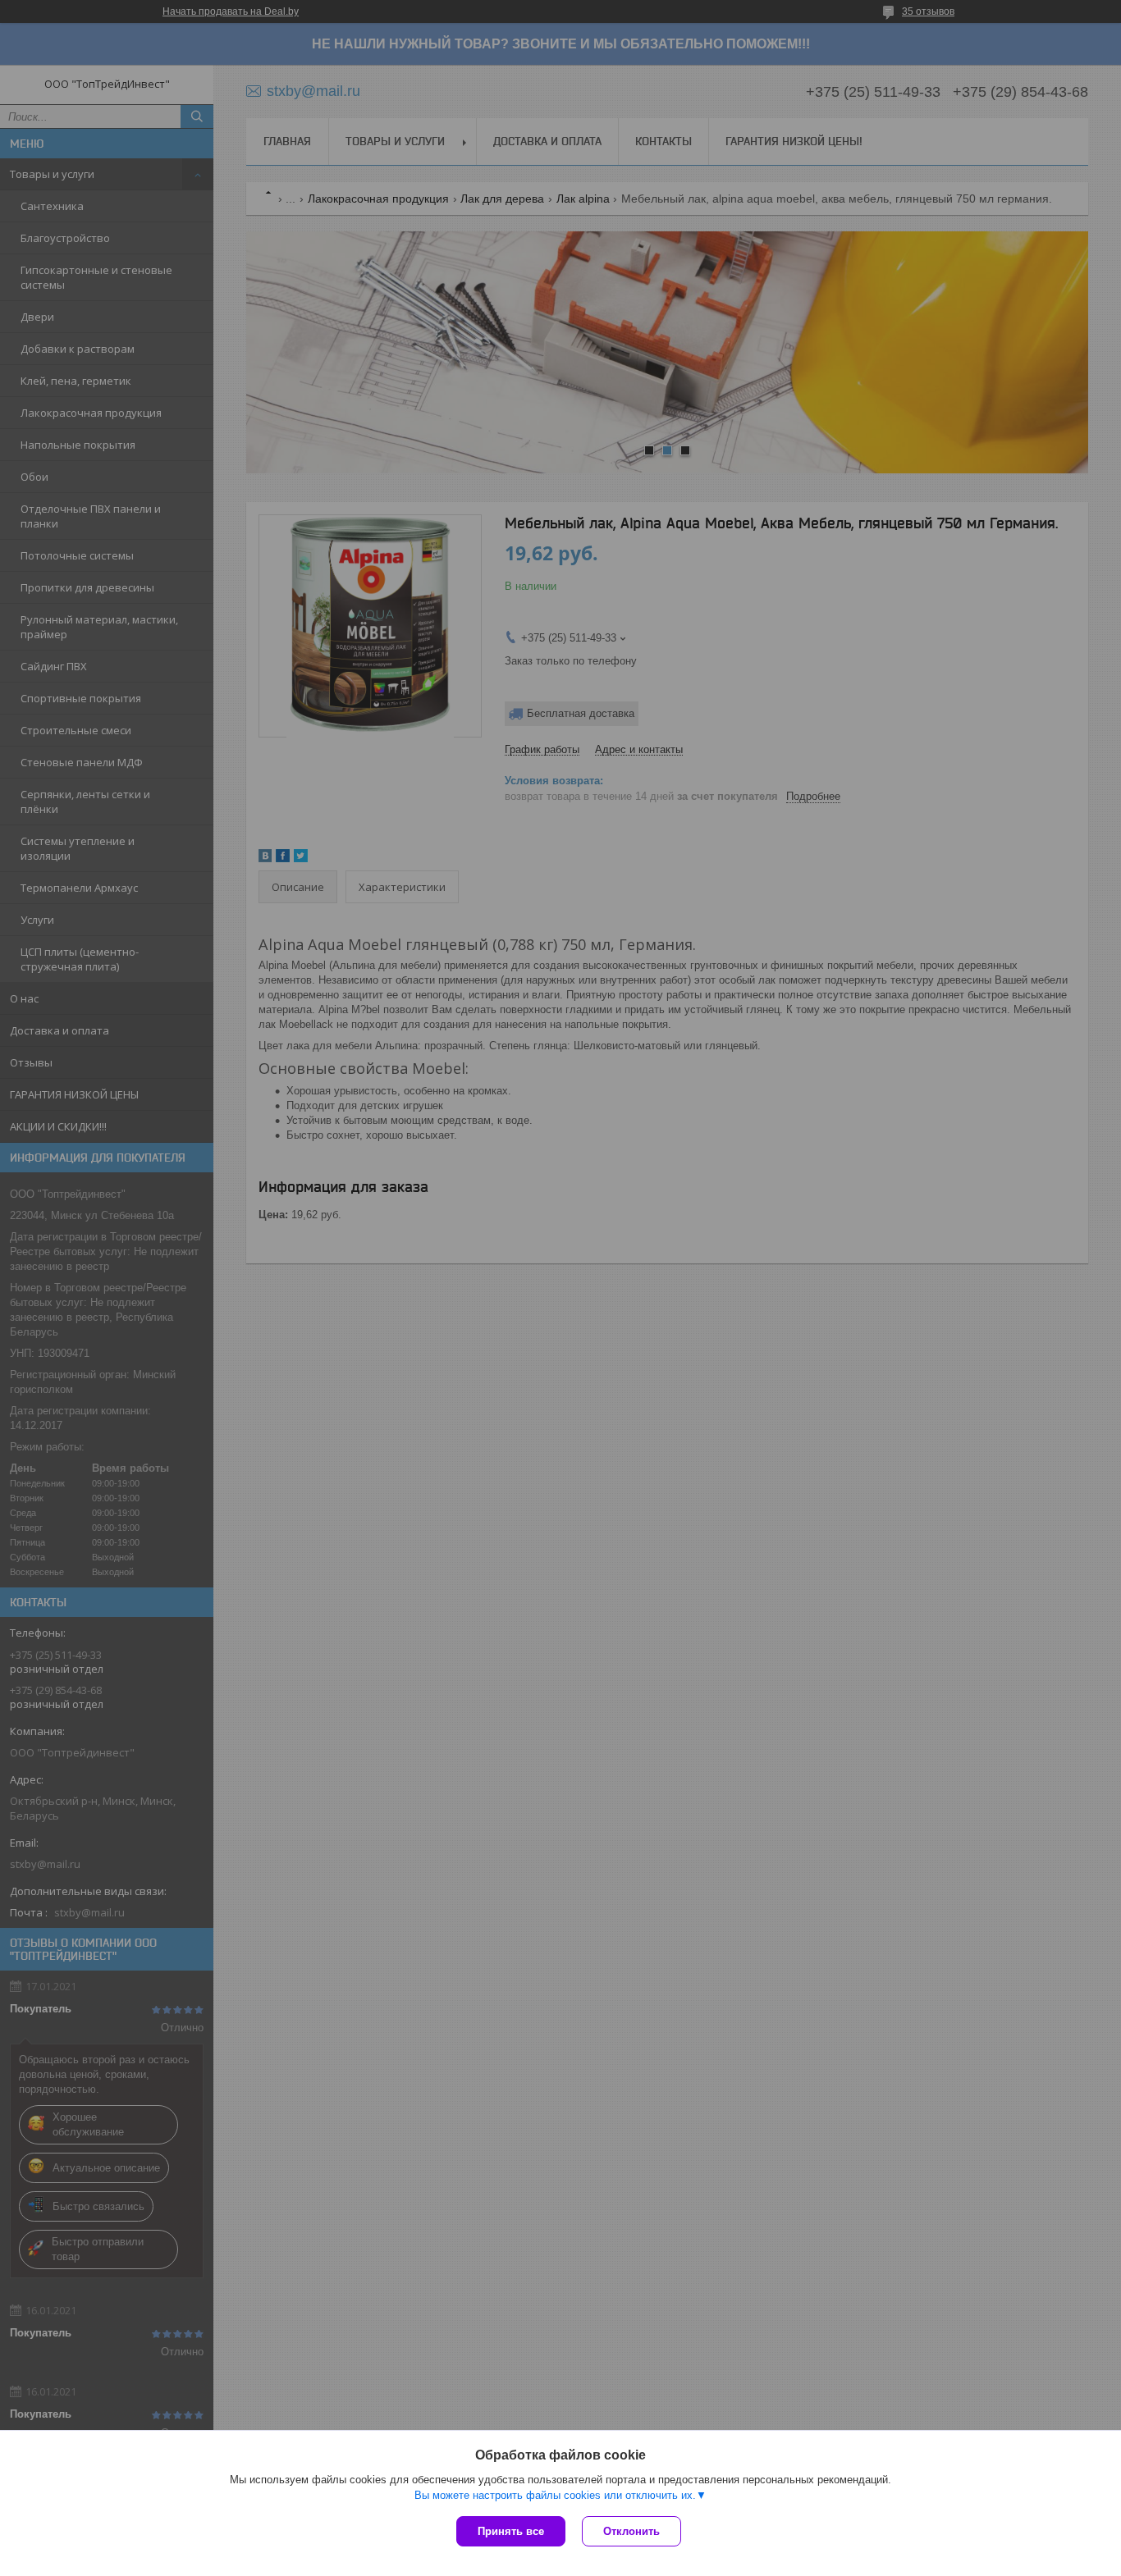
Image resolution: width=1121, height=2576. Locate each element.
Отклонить (631, 2531)
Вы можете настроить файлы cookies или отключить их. (555, 2495)
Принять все (511, 2531)
